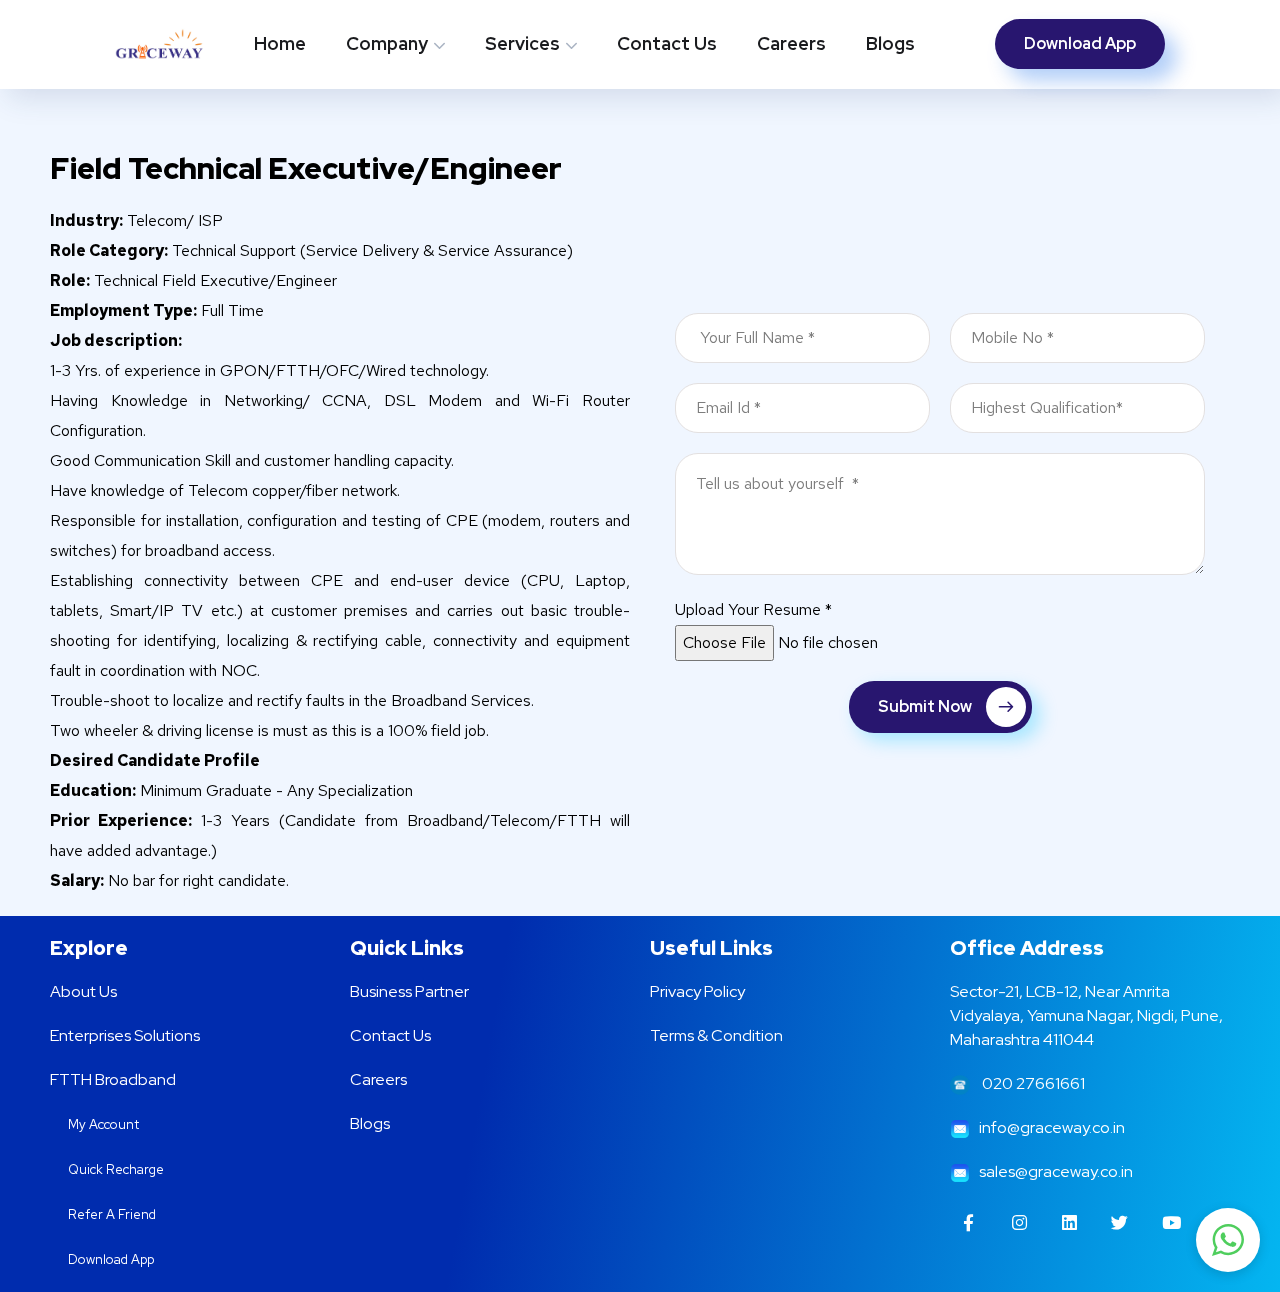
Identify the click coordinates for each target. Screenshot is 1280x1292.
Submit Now (925, 706)
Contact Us (667, 43)
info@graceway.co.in (1047, 1127)
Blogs (890, 43)
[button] (1228, 1240)
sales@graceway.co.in (1051, 1171)
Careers (791, 43)
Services (522, 43)
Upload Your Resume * (753, 609)
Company (387, 43)
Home (280, 43)
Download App (1080, 43)
